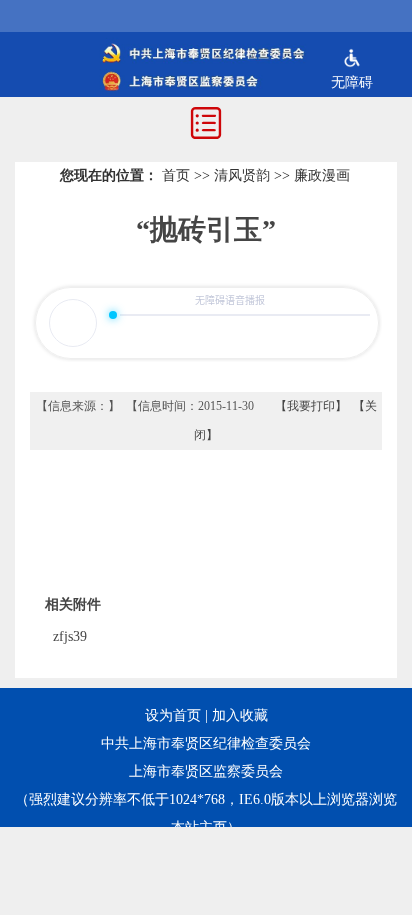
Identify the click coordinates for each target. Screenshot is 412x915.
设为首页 (173, 715)
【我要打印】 (311, 406)
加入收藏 (240, 715)
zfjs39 (70, 636)
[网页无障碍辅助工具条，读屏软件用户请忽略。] (352, 60)
